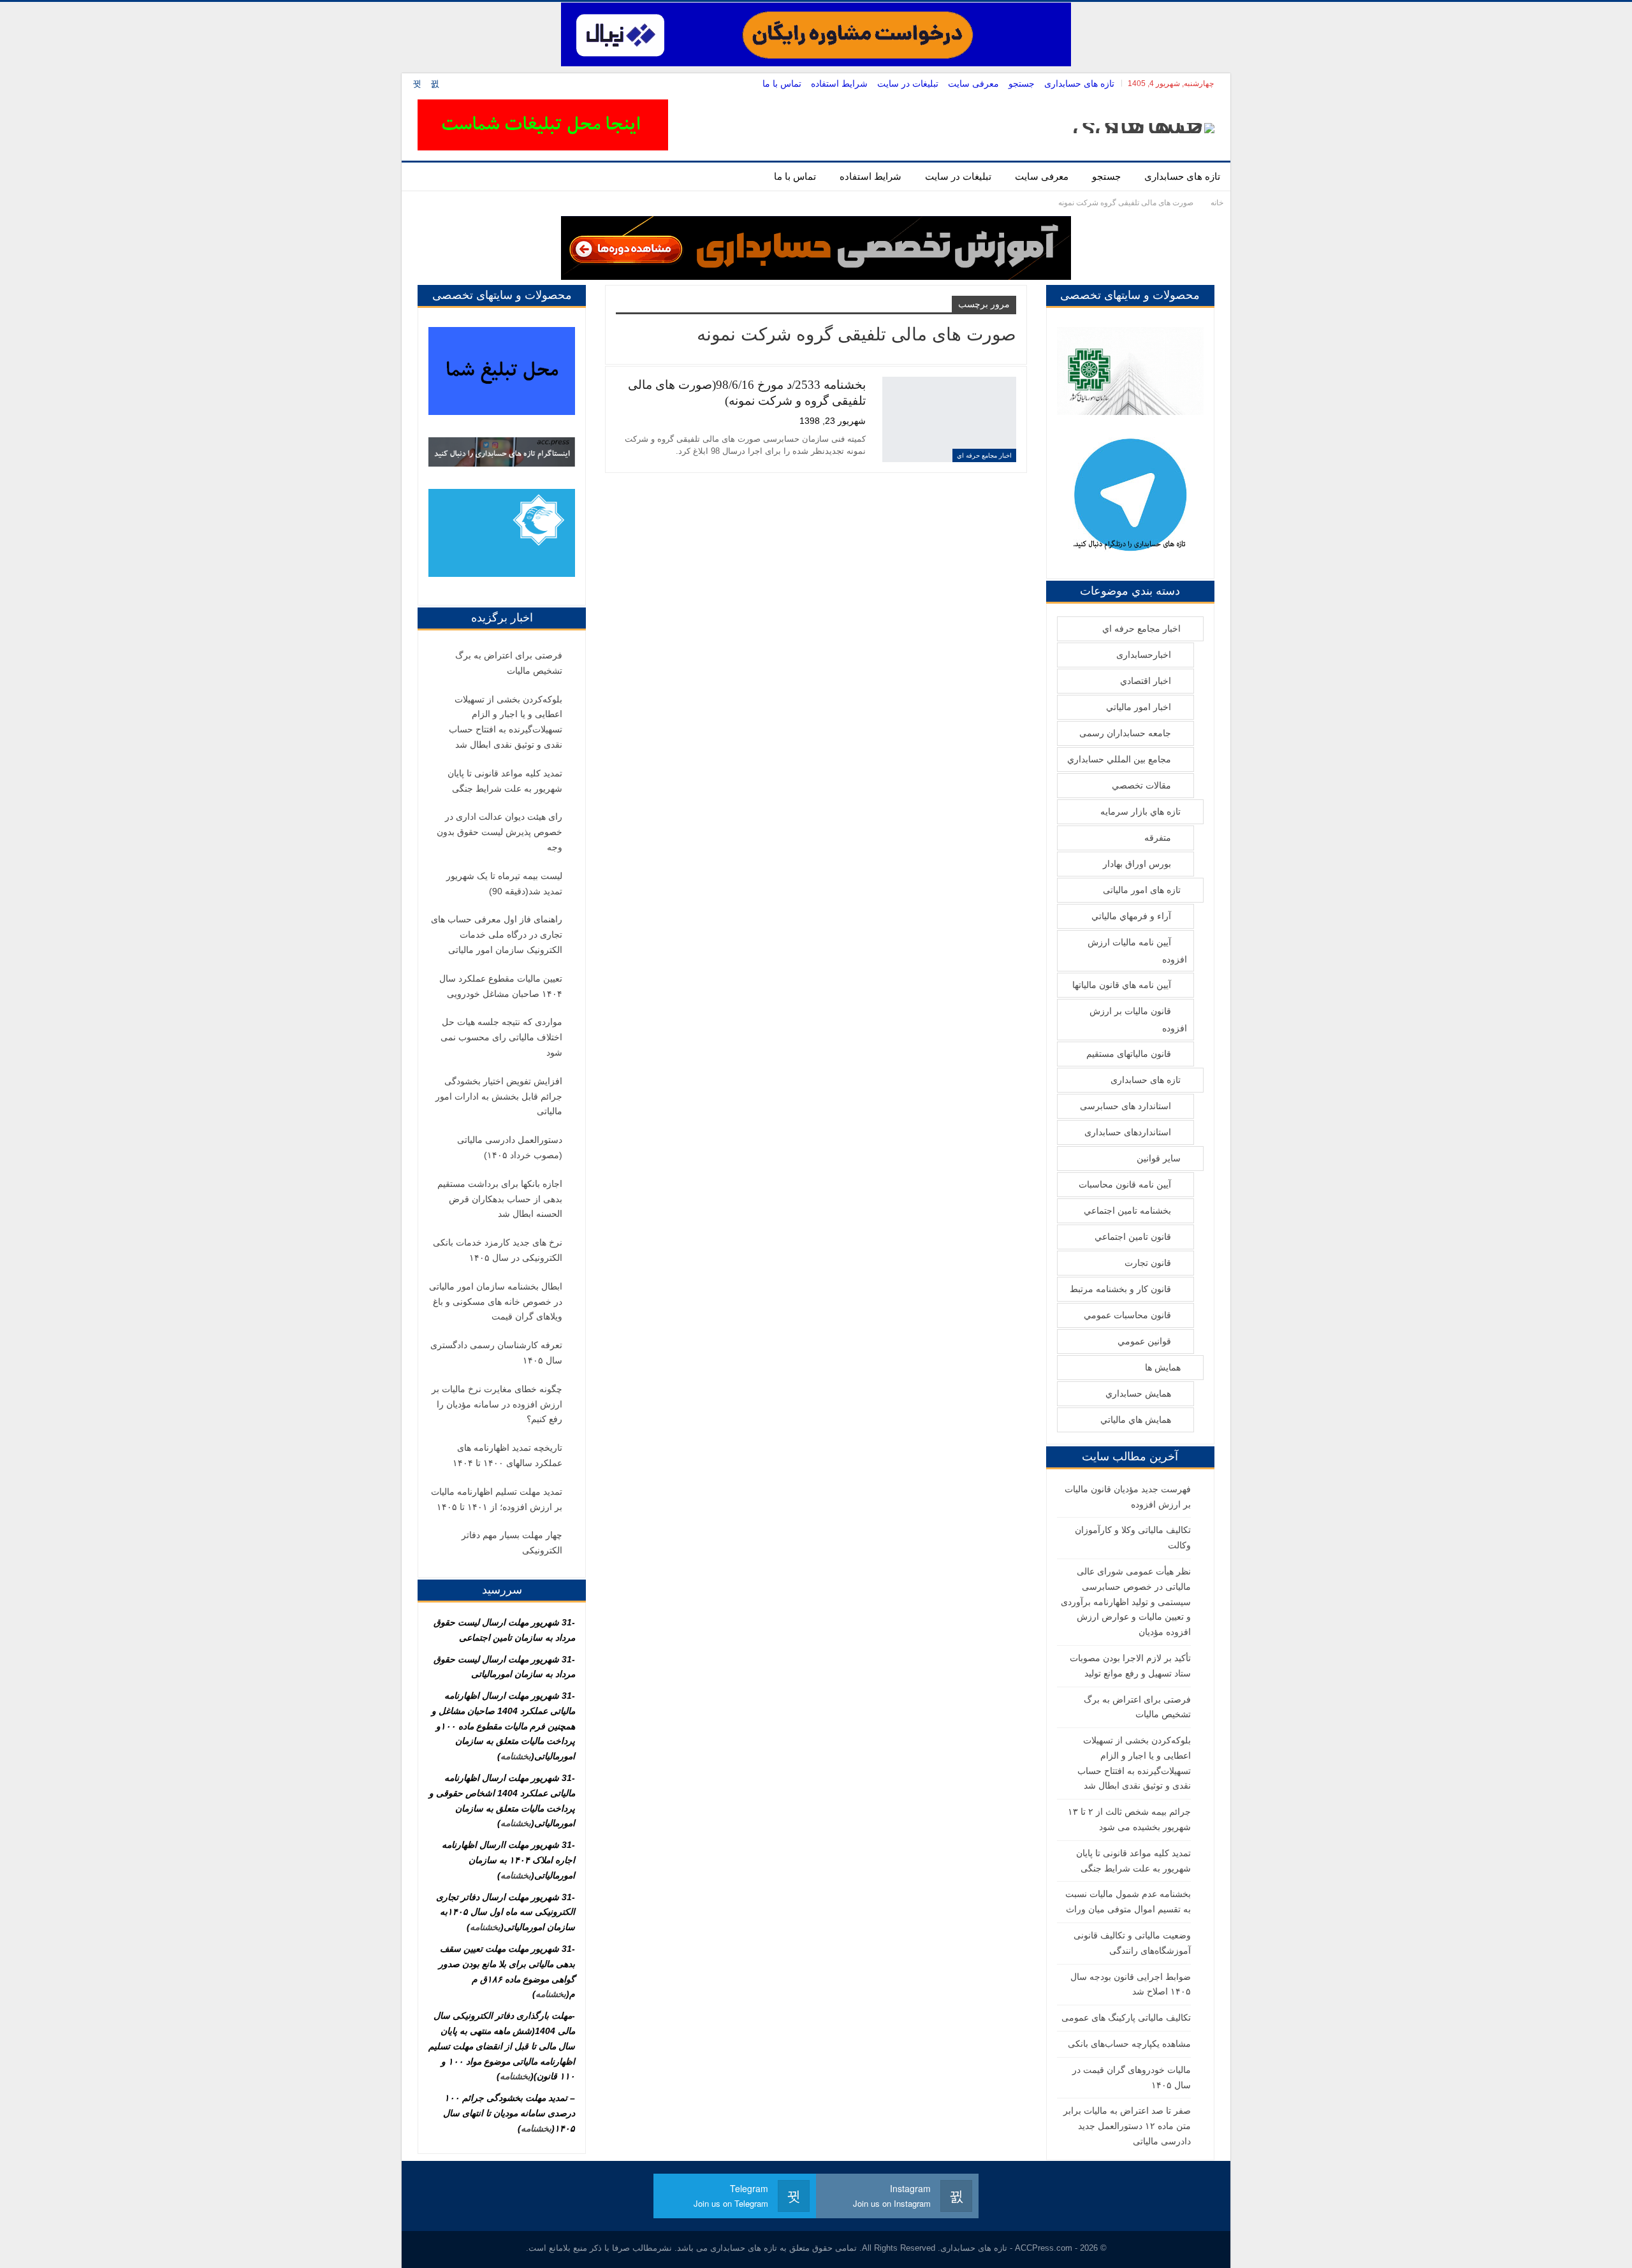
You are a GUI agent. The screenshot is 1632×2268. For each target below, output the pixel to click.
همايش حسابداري (1138, 1393)
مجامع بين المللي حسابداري (1119, 759)
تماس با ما (782, 84)
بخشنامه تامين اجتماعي (1127, 1210)
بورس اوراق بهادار (1137, 864)
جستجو (1022, 84)
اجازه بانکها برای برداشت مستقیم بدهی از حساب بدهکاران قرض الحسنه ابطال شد (500, 1199)
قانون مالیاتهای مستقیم (1129, 1054)
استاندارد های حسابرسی (1126, 1106)
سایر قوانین (1159, 1158)
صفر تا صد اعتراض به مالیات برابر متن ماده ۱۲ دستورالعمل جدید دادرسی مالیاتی (1127, 2126)
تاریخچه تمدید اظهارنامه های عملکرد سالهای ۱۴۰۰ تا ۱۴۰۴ (507, 1455)
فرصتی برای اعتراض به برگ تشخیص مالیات (509, 663)
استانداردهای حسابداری (1128, 1132)
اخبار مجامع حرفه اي (984, 455)
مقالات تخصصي (1141, 785)
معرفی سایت (973, 84)
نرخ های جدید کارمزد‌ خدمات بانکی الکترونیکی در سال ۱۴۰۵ (498, 1250)
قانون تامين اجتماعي (1133, 1237)
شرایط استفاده (839, 84)
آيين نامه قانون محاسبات (1125, 1184)
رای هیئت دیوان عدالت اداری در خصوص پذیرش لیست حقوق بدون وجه (499, 832)
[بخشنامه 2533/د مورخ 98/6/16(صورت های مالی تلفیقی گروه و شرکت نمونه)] (949, 419)
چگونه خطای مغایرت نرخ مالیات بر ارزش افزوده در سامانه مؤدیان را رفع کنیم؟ (497, 1404)
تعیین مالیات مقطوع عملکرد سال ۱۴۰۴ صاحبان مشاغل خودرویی (501, 986)
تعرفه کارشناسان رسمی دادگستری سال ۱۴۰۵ (496, 1353)
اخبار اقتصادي (1146, 681)
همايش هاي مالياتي (1136, 1420)
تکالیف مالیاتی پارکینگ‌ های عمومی (1126, 2017)
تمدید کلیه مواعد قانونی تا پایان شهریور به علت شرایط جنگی (505, 781)
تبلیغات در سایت (908, 84)
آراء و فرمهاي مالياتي (1131, 916)
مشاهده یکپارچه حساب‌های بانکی (1129, 2044)
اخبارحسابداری (1144, 655)
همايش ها (1163, 1367)
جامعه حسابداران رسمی (1125, 733)
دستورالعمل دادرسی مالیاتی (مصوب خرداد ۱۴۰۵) (510, 1147)
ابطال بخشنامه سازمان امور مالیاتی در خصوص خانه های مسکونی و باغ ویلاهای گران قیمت (496, 1302)
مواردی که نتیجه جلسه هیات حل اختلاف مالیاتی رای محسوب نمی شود (501, 1037)
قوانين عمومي (1144, 1341)
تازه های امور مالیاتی (1142, 890)
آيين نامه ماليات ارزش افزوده (1137, 951)
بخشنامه (516, 1756)
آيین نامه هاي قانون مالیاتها (1122, 985)
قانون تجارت (1148, 1263)
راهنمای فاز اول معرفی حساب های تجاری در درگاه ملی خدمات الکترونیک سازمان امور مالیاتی (497, 934)
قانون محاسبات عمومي (1127, 1315)
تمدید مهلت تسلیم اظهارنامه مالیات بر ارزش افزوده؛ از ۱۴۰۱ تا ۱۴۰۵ (497, 1499)
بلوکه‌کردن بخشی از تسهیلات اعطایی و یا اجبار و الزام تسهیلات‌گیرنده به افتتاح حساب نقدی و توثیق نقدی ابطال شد (506, 722)
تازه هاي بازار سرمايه (1140, 811)
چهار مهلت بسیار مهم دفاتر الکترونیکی (512, 1543)
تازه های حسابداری (1079, 84)
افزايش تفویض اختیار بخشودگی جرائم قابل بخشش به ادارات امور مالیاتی (499, 1096)
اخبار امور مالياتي (1139, 707)
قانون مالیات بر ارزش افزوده (1138, 1020)
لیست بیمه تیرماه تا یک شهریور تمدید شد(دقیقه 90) (504, 883)
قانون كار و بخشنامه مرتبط (1120, 1289)
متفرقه (1158, 838)
